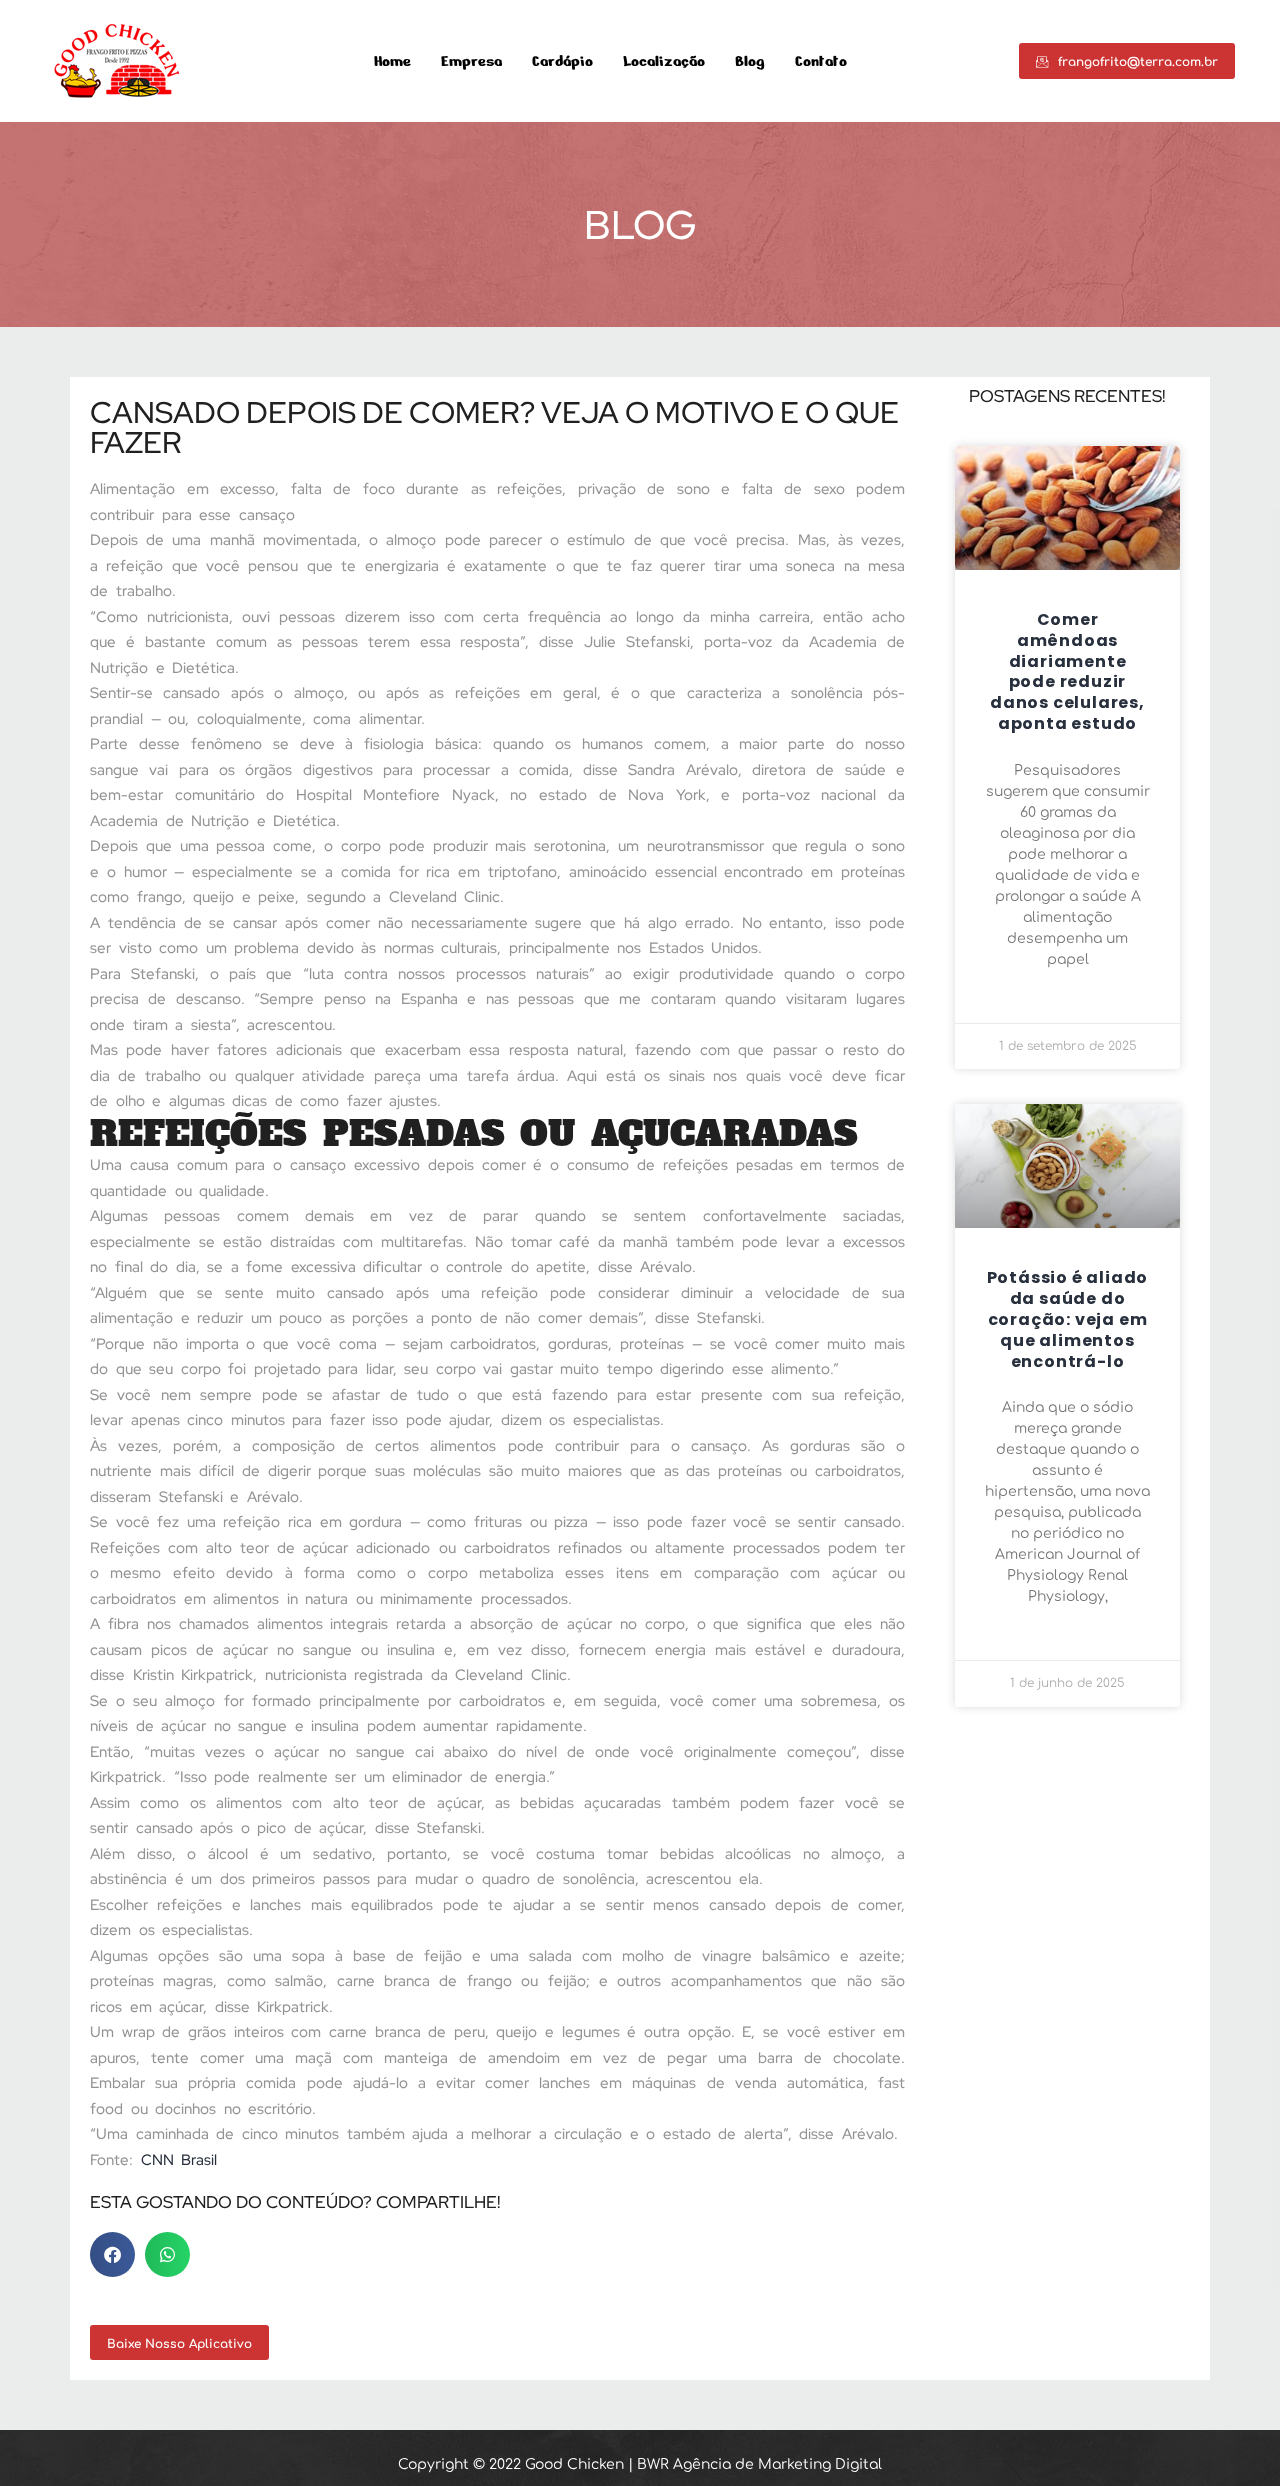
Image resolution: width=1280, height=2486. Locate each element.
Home (392, 61)
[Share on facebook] (112, 2254)
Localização (664, 61)
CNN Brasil (179, 2160)
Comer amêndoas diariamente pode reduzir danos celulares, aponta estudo (1067, 671)
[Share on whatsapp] (167, 2254)
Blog (750, 61)
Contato (821, 61)
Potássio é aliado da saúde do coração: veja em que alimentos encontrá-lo (1068, 1319)
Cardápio (562, 61)
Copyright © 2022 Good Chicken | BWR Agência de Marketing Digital (640, 2464)
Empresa (471, 61)
